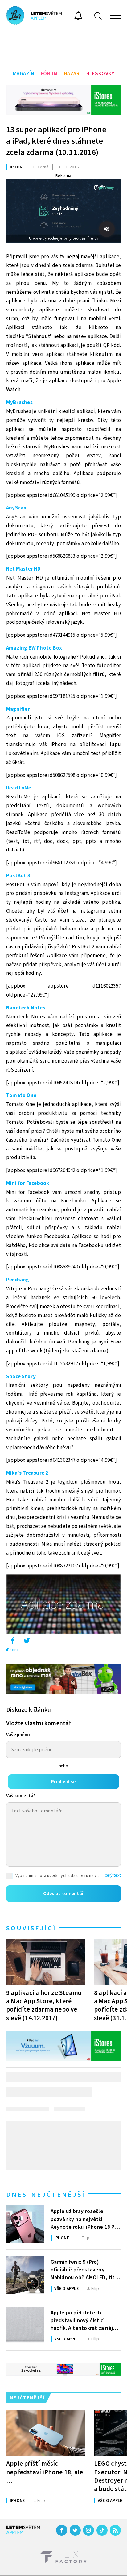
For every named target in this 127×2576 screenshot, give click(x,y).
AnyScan (16, 508)
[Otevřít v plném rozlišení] (63, 1606)
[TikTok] (102, 2530)
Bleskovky (100, 74)
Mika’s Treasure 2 (27, 1473)
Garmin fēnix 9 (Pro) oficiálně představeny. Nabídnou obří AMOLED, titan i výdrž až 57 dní (86, 2269)
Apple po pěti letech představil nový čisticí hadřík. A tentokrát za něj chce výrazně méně (82, 2320)
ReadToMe (19, 788)
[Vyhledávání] (98, 16)
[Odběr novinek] (78, 17)
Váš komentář (21, 1796)
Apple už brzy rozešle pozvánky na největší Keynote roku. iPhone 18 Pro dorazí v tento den (85, 2219)
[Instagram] (88, 2530)
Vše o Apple (66, 2289)
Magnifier (18, 709)
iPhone (17, 167)
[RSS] (115, 2530)
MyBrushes (19, 403)
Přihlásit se (63, 1782)
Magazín (24, 74)
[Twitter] (75, 2530)
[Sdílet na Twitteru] (27, 1642)
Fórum (49, 74)
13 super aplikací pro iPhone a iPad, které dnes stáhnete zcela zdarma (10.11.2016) (56, 141)
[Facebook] (62, 2530)
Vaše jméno (18, 1735)
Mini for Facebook (28, 1183)
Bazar (72, 74)
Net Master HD (23, 569)
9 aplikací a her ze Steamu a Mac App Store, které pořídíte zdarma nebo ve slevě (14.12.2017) (44, 2005)
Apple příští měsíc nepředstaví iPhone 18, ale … (45, 2472)
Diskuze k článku (29, 1710)
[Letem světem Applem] (34, 15)
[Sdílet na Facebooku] (13, 1642)
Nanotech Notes (26, 1008)
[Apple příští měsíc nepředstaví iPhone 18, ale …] (45, 2433)
